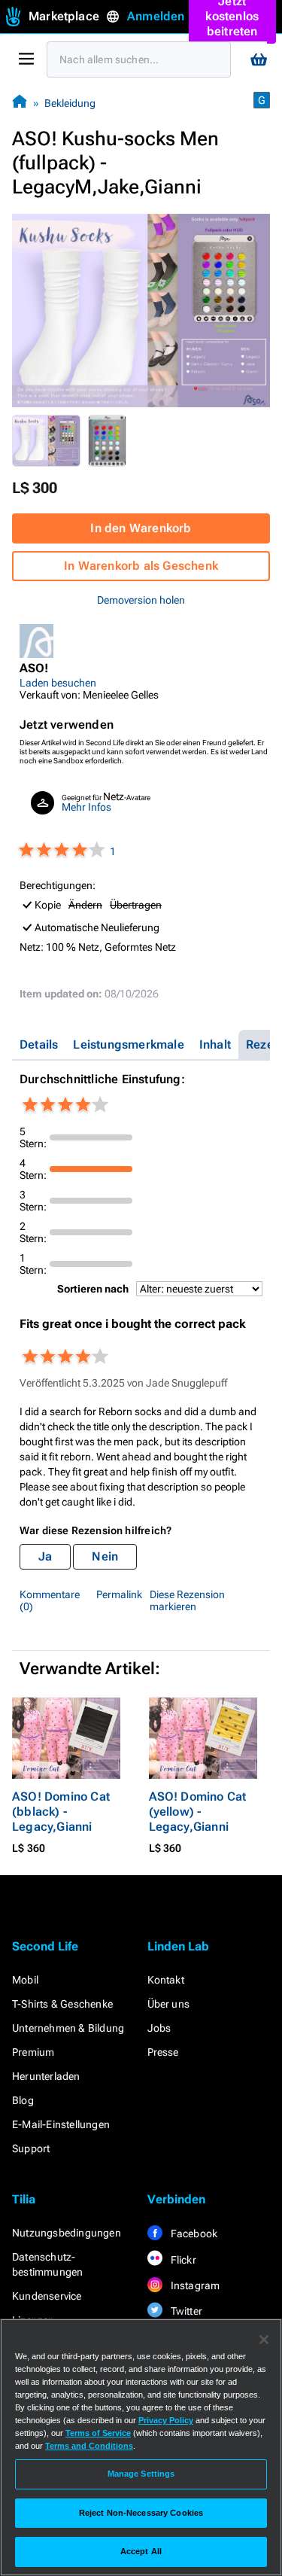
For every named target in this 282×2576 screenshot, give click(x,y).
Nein (105, 1556)
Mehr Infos (86, 807)
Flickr (182, 2260)
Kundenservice (47, 2296)
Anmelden (156, 16)
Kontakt (166, 1980)
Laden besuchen (58, 683)
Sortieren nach (93, 1289)
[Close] (264, 2340)
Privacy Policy (166, 2420)
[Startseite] (20, 103)
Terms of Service (98, 2433)
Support (31, 2148)
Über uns (169, 2004)
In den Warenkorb (141, 528)
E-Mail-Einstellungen (61, 2124)
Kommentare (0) (50, 1600)
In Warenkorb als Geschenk (141, 566)
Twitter (186, 2311)
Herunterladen (46, 2076)
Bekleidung (70, 103)
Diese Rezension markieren (187, 1600)
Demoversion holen (141, 600)
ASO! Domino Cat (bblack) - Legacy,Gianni (61, 1812)
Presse (163, 2052)
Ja (45, 1556)
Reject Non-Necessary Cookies (141, 2513)
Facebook (193, 2233)
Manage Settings (141, 2474)
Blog (23, 2100)
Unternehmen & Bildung (68, 2028)
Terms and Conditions (89, 2446)
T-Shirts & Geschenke (62, 2004)
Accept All (141, 2551)
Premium (33, 2052)
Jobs (159, 2028)
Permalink (119, 1594)
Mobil (25, 1980)
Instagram (194, 2285)
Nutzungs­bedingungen (67, 2233)
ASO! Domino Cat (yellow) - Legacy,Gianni (198, 1812)
